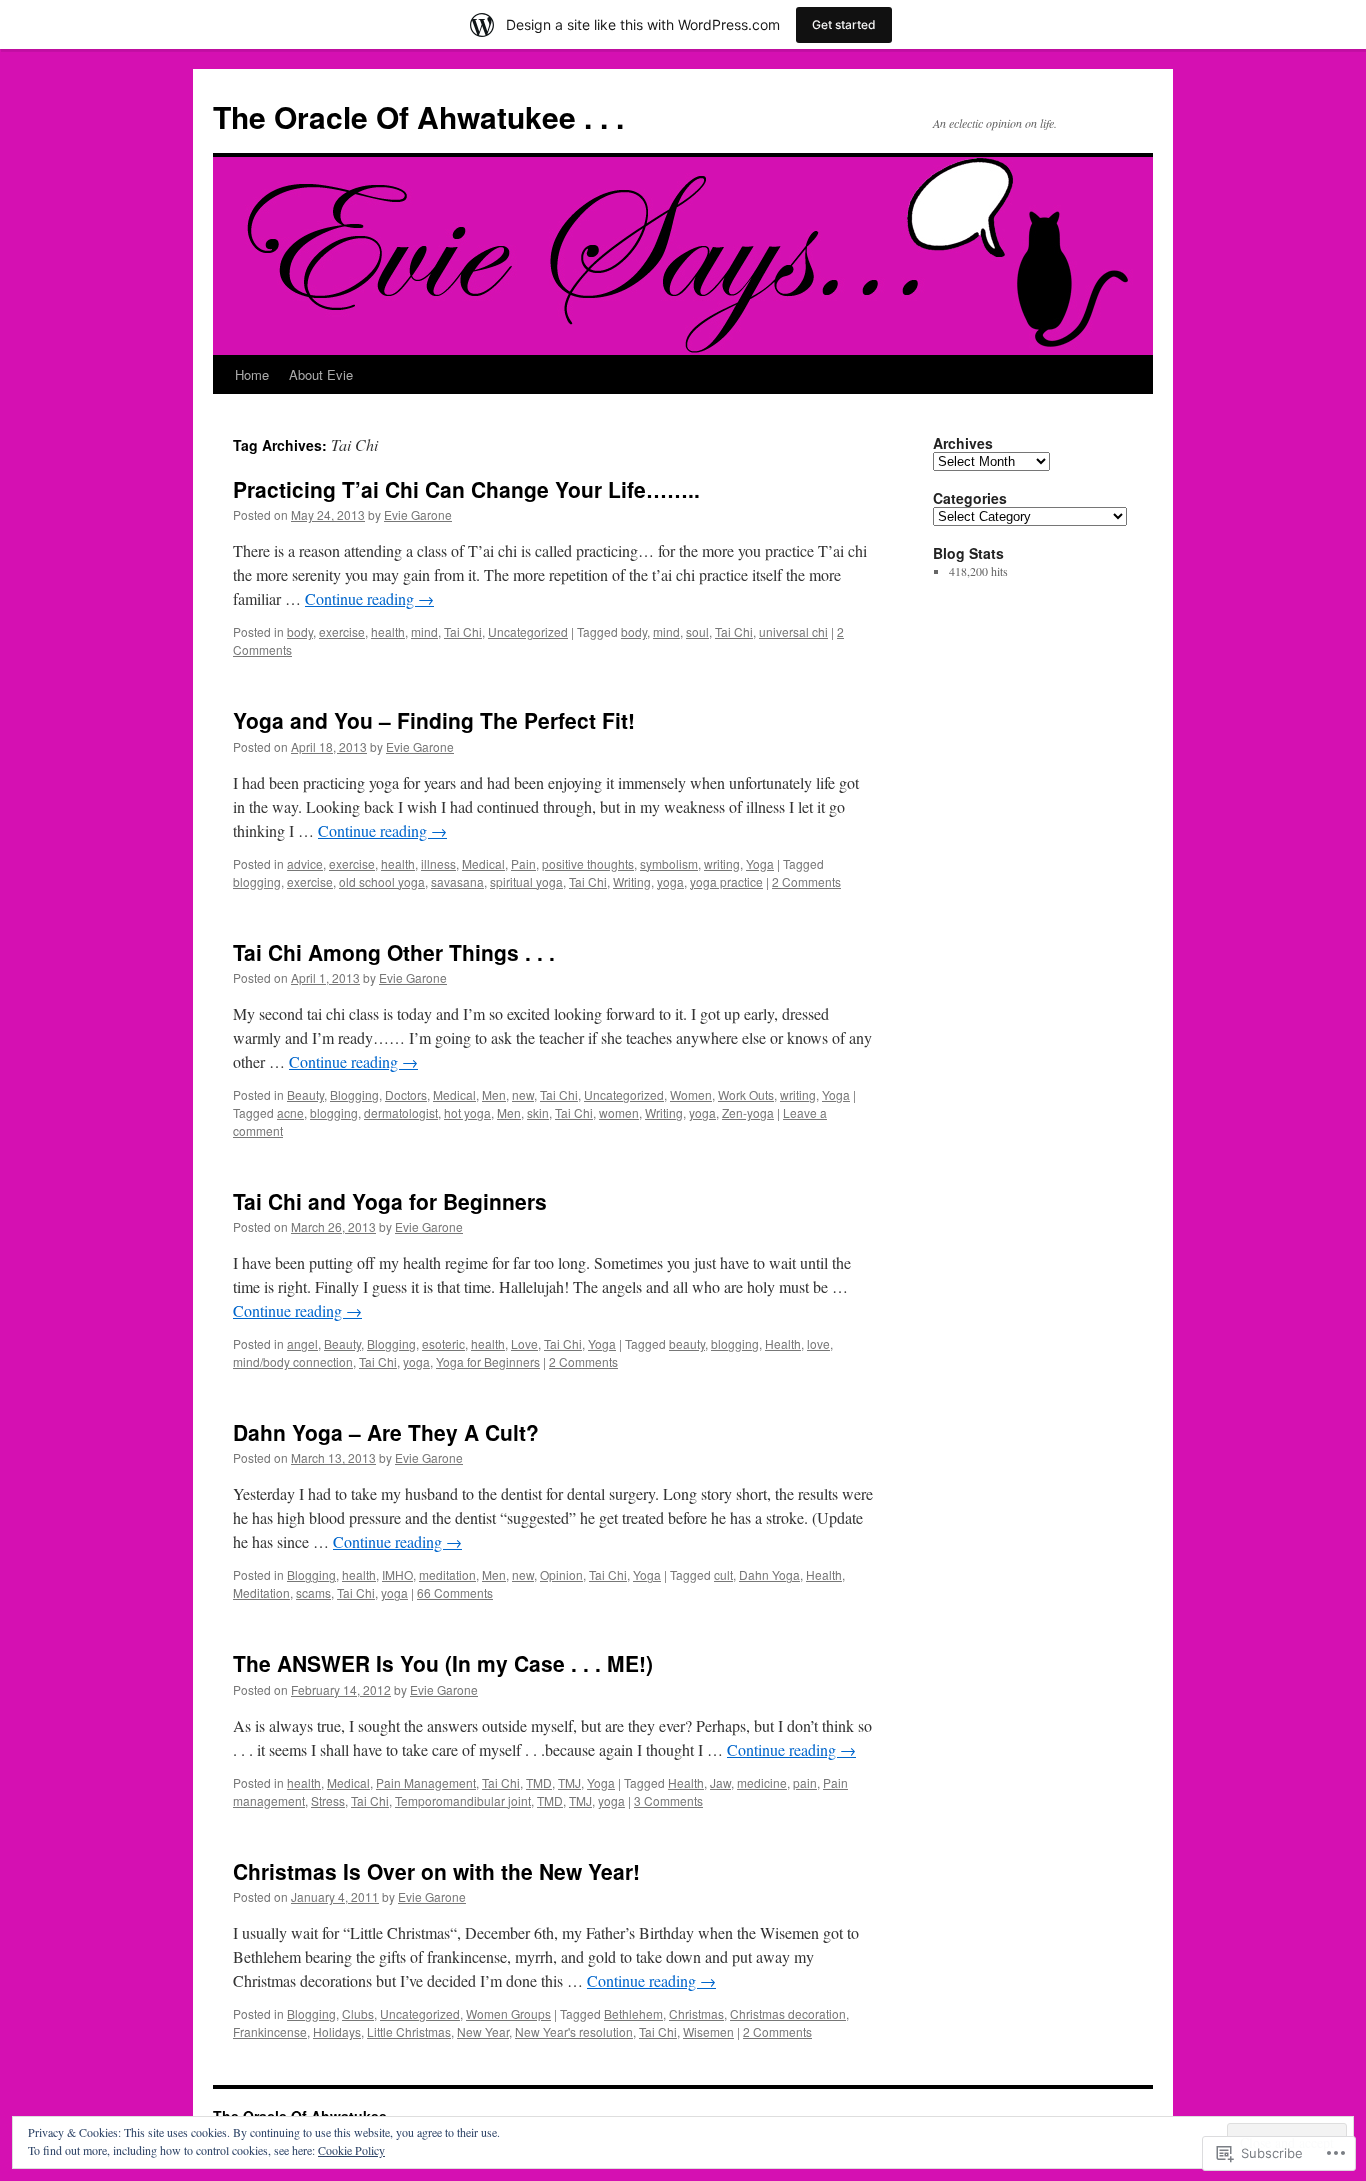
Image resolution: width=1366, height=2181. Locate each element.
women (619, 1112)
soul (697, 631)
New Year (483, 2031)
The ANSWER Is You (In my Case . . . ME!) (443, 1663)
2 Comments (806, 881)
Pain (523, 863)
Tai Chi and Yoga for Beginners (390, 1201)
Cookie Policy (351, 2150)
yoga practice (726, 881)
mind (424, 631)
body (300, 631)
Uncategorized (528, 631)
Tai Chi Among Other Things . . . (394, 952)
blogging (257, 881)
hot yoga (467, 1112)
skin (538, 1112)
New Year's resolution (574, 2031)
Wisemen (708, 2031)
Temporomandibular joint (463, 1800)
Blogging (354, 1094)
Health (783, 1343)
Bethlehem (633, 2013)
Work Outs (746, 1094)
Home (252, 374)
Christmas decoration (788, 2013)
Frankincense (270, 2031)
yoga (670, 881)
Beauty (305, 1094)
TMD (539, 1782)
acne (290, 1112)
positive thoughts (588, 863)
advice (305, 863)
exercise (342, 631)
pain (805, 1782)
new (523, 1094)
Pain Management (426, 1782)
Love (524, 1343)
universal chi (793, 631)
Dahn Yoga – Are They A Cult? (386, 1432)
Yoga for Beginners (488, 1361)
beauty (687, 1343)
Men (494, 1094)
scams (313, 1592)
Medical (483, 863)
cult (723, 1574)
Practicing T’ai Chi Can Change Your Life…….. (466, 489)
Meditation (261, 1592)
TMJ (569, 1782)
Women (691, 1094)
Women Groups (508, 2013)
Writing (632, 881)
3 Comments (668, 1800)
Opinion (561, 1574)
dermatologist (401, 1112)
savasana (457, 881)
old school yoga (382, 881)
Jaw (720, 1782)
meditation (447, 1574)
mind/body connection (293, 1361)
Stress (328, 1800)
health (388, 631)
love (818, 1343)
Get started (844, 24)
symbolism (669, 863)
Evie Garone (418, 514)
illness (438, 863)
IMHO (397, 1574)
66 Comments (455, 1592)
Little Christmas (409, 2031)
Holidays (337, 2031)
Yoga (760, 863)
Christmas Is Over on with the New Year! (436, 1871)
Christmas (696, 2013)
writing (722, 863)
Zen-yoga (748, 1112)
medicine (762, 1782)
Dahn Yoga (769, 1574)
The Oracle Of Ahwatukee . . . (418, 116)
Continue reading (369, 598)
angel (302, 1343)
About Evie (321, 374)
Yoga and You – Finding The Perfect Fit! (434, 720)
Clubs (358, 2013)
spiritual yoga (526, 881)
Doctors (406, 1094)
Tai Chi (463, 631)
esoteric (443, 1343)
